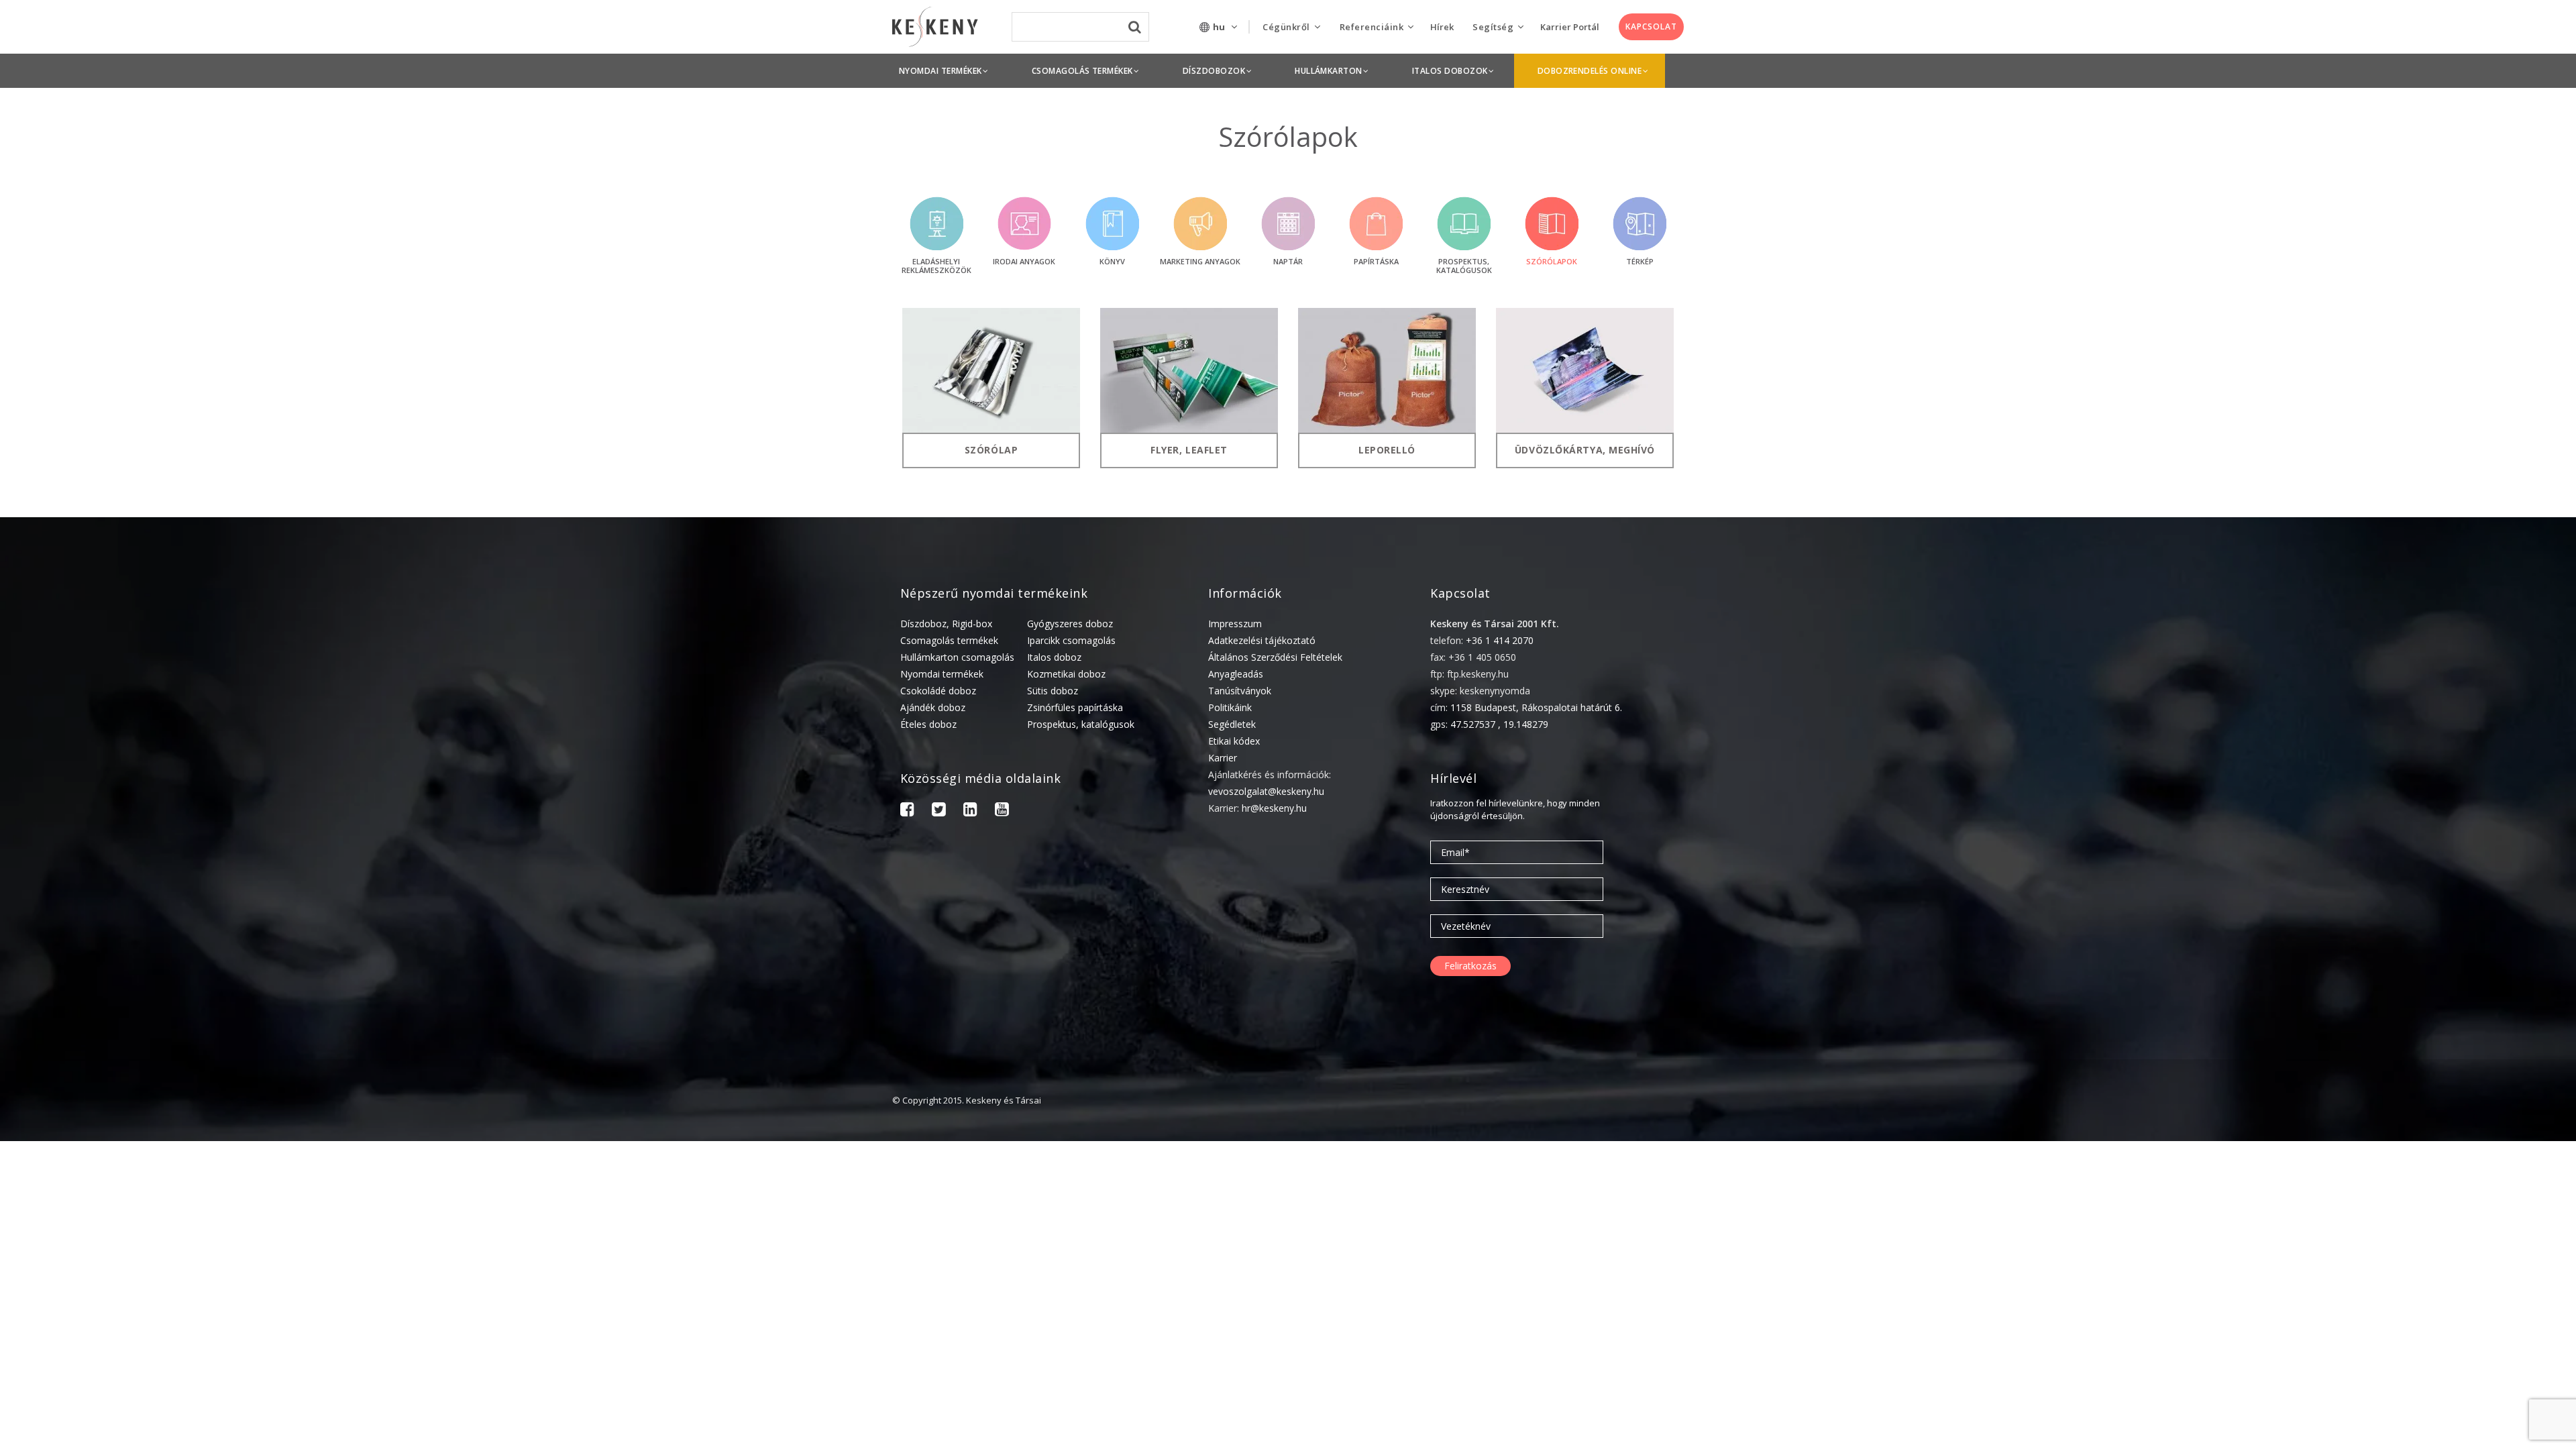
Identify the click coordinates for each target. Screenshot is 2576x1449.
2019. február (2396, 1337)
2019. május (2393, 1296)
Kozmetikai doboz (1066, 674)
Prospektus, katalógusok (1081, 724)
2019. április (2393, 1317)
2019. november (2402, 1233)
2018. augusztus (2403, 1420)
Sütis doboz (1053, 691)
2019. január (2394, 1358)
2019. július (2391, 1254)
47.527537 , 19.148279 (1499, 724)
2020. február (2396, 1213)
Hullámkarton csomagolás (957, 657)
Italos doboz (1054, 657)
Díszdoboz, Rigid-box (946, 624)
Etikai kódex (1234, 741)
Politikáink (1230, 707)
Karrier (1223, 758)
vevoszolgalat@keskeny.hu (1266, 791)
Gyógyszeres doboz (1070, 624)
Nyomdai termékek (942, 674)
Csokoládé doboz (938, 691)
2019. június (2392, 1275)
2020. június (2392, 1171)
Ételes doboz (928, 724)
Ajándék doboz (933, 707)
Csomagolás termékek (949, 640)
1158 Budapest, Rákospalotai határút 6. (1536, 707)
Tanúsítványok (1240, 691)
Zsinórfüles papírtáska (1075, 707)
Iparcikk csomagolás (1071, 640)
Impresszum (1235, 624)
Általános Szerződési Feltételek (1275, 657)
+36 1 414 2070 (1500, 640)
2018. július (2391, 1441)
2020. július (2391, 1150)
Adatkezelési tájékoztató (1262, 640)
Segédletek (1232, 724)
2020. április (2393, 1192)
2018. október (2397, 1400)
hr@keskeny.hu (1274, 808)
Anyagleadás (1236, 674)
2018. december (2401, 1379)
